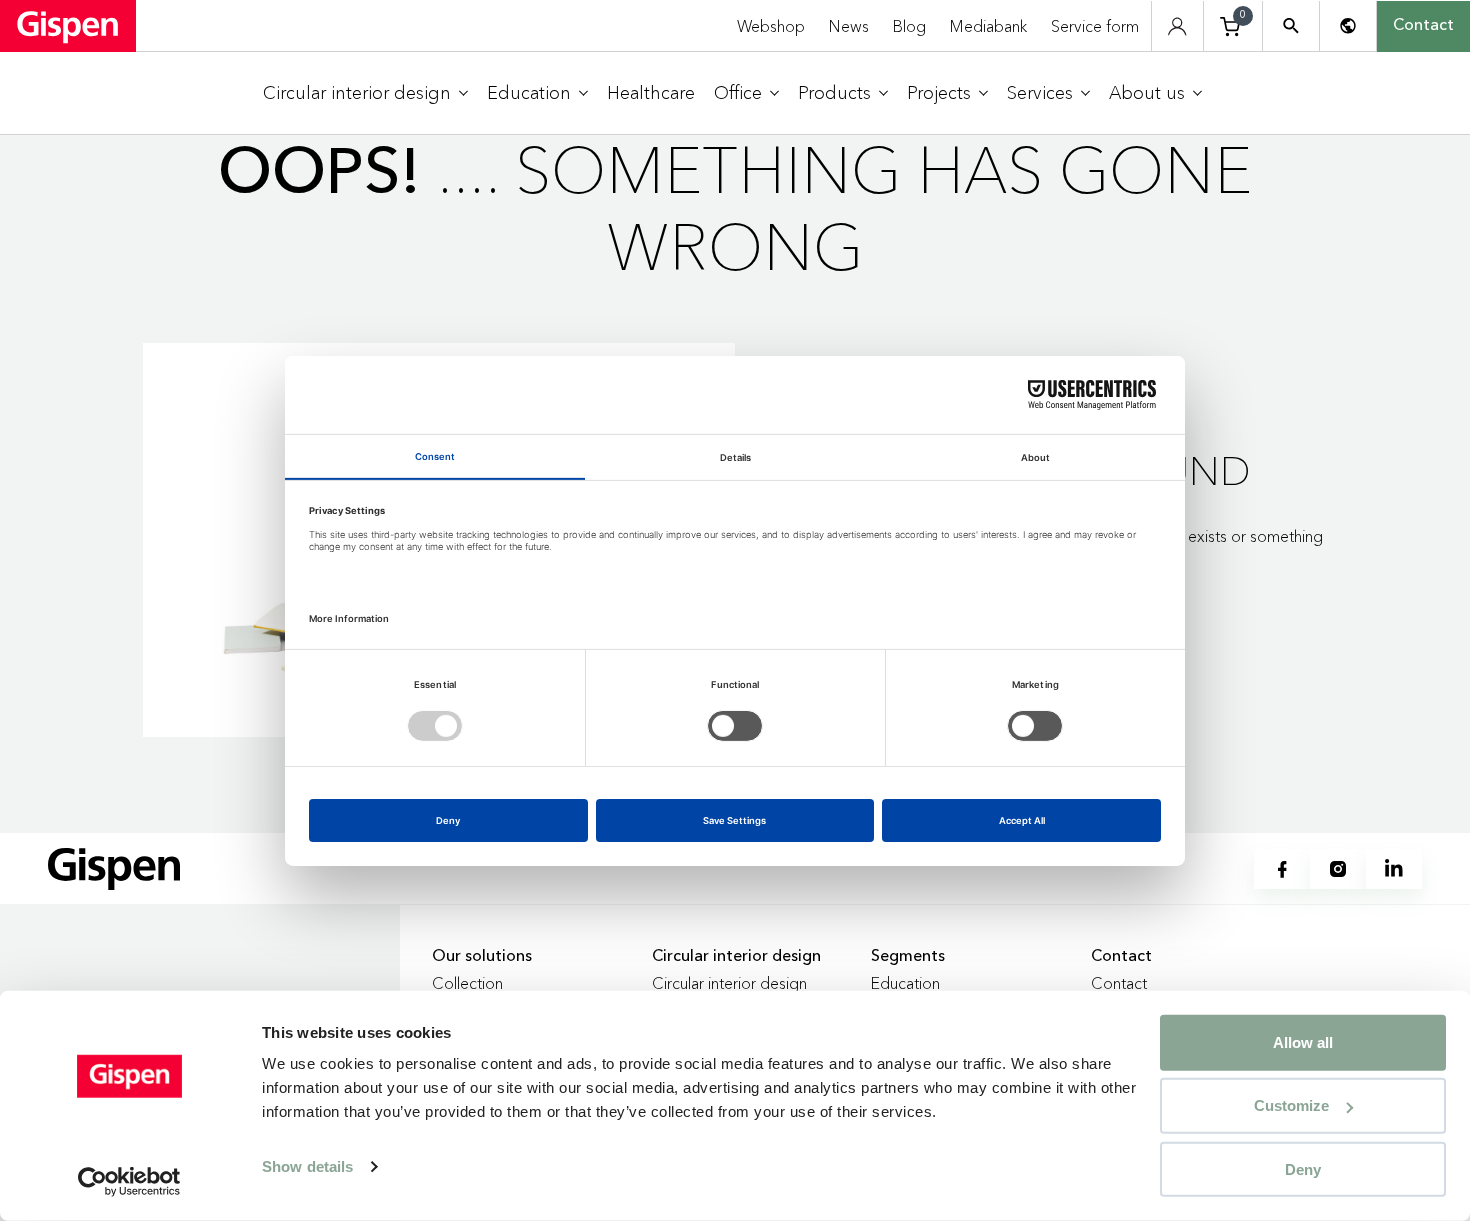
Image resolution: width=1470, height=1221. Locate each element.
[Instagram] (1338, 869)
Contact (1423, 26)
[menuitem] (365, 93)
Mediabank (988, 26)
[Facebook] (1282, 869)
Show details (307, 1166)
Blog (909, 26)
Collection (467, 983)
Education (905, 983)
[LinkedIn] (1394, 869)
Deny (1303, 1168)
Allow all (1303, 1042)
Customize (1291, 1105)
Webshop (771, 26)
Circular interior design (729, 983)
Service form (1095, 26)
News (849, 26)
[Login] (1177, 26)
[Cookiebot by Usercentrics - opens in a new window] (129, 1182)
